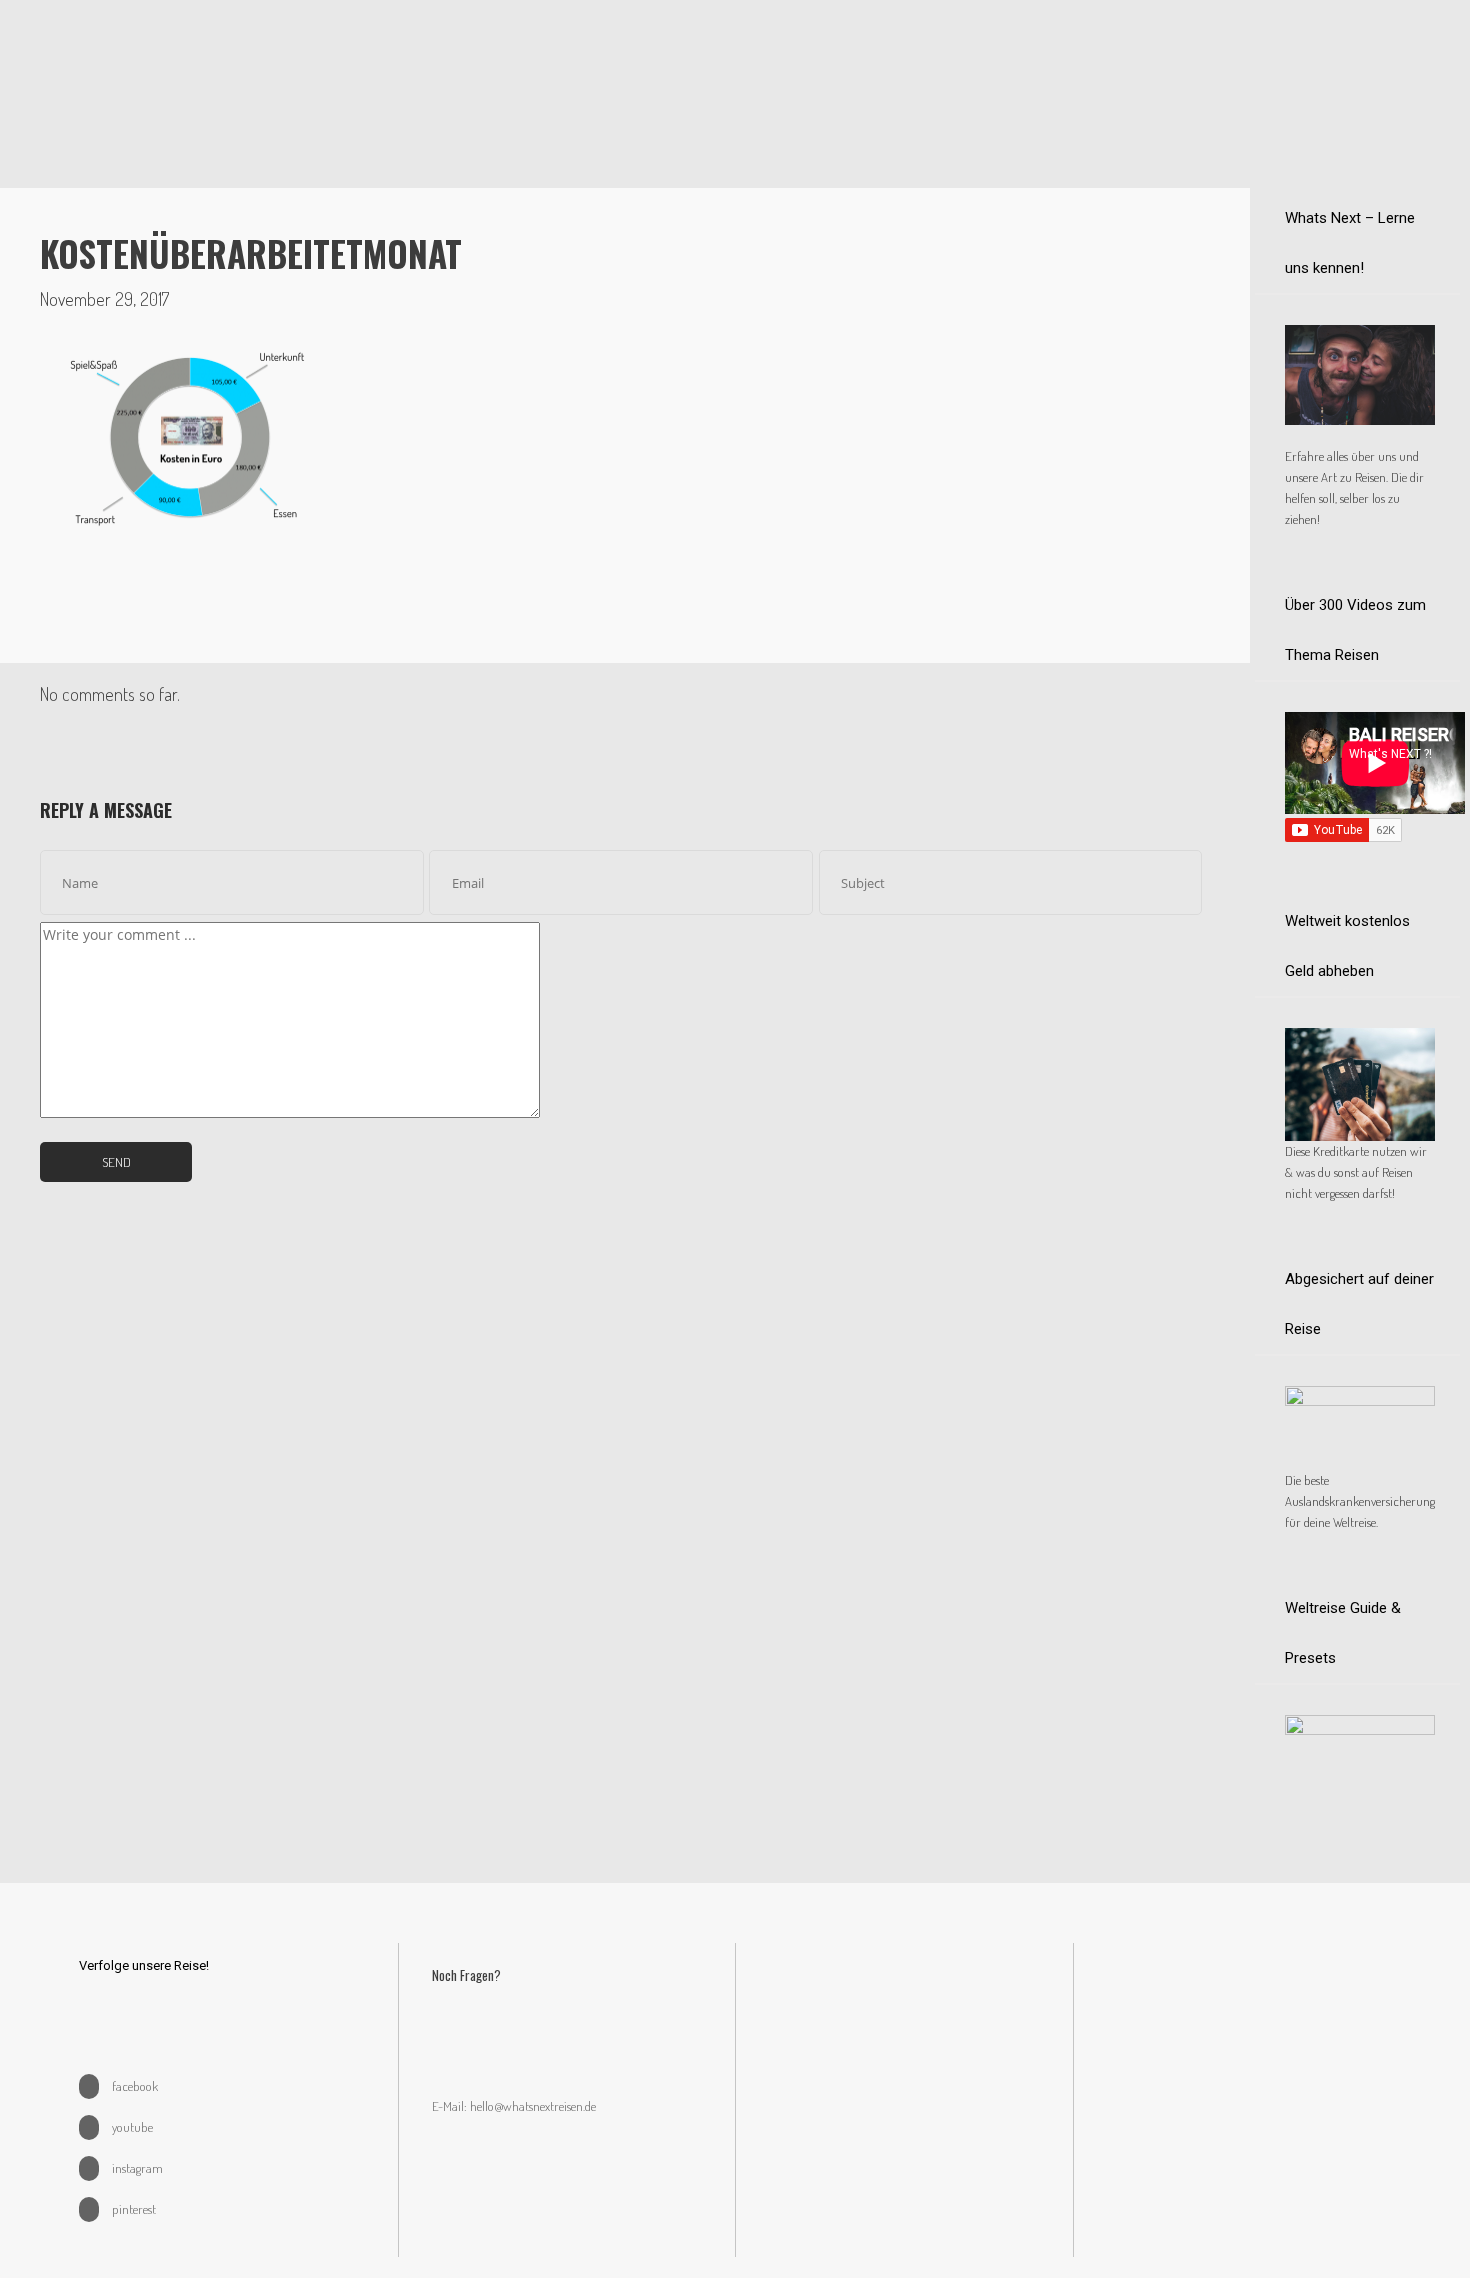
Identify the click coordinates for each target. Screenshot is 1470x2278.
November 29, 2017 (104, 299)
